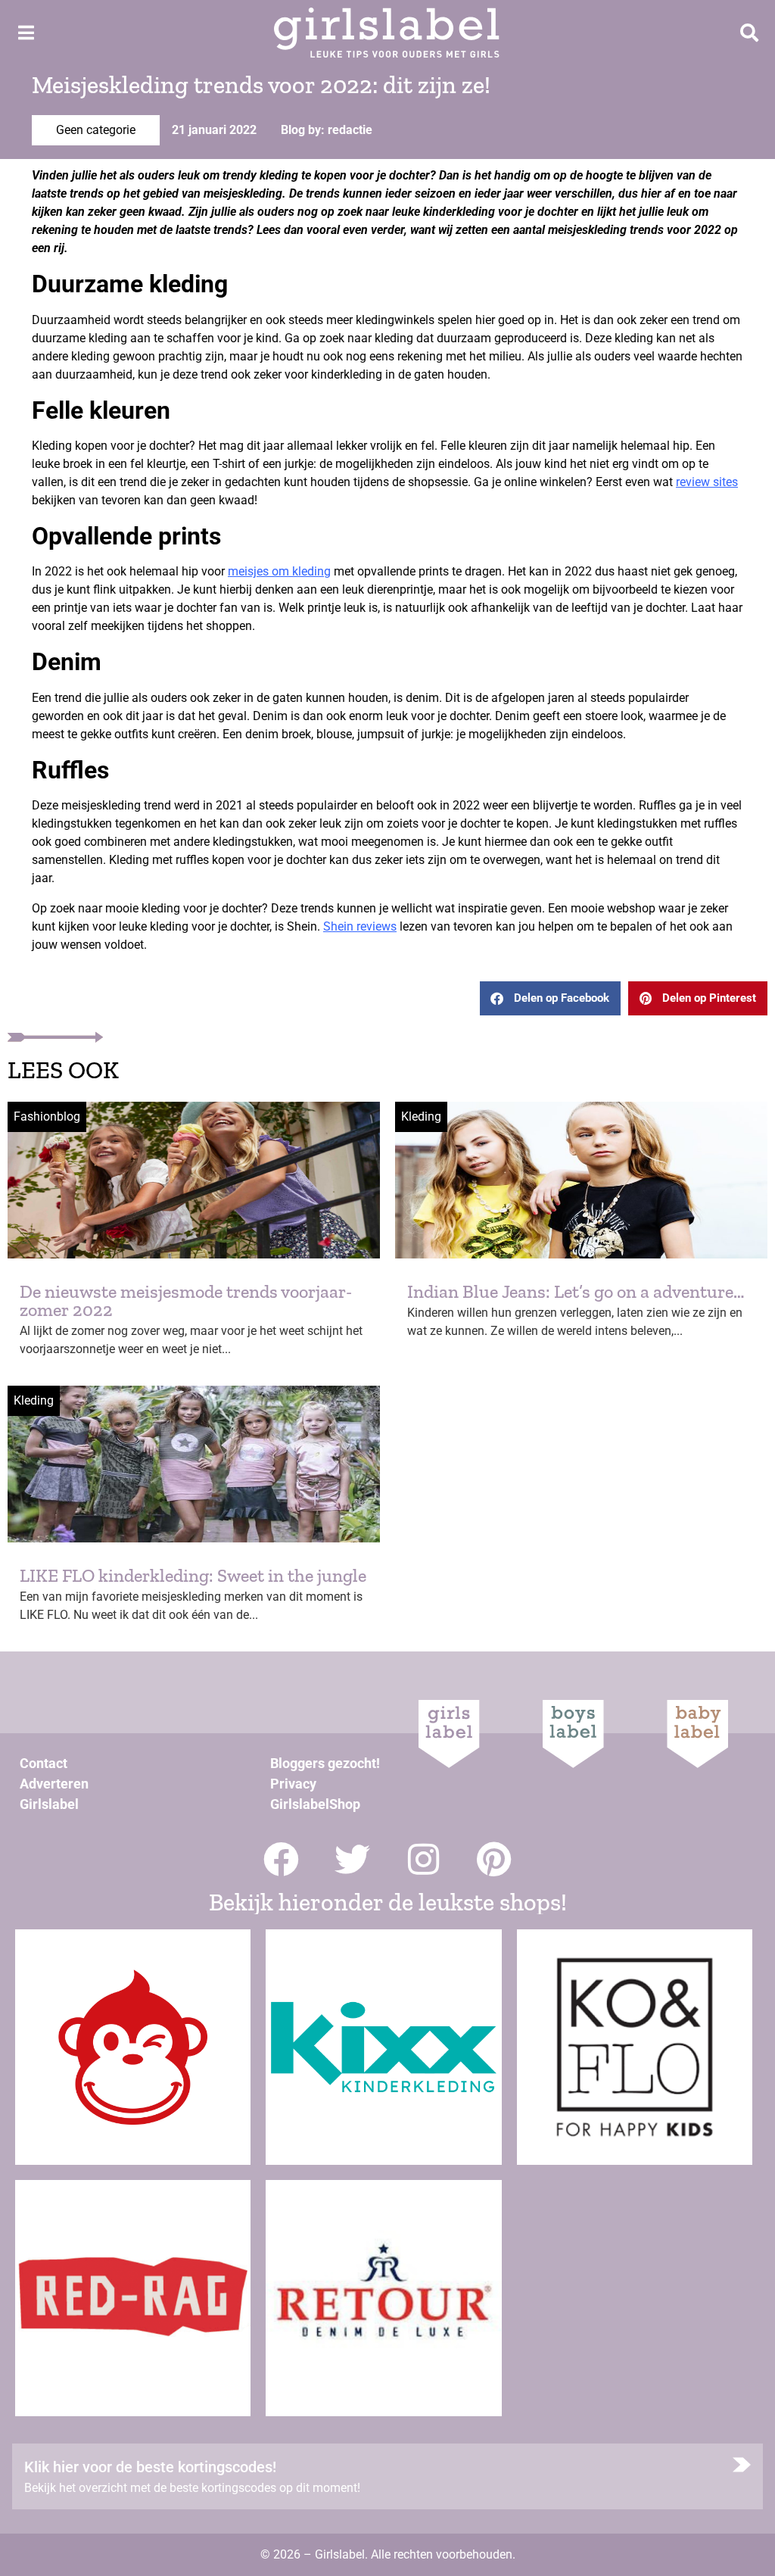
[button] (550, 998)
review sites (707, 482)
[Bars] (26, 33)
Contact (44, 1763)
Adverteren (54, 1784)
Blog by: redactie (327, 130)
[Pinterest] (495, 1859)
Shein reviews (360, 926)
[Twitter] (352, 1859)
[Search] (749, 33)
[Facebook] (281, 1859)
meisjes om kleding (279, 571)
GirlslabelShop (315, 1804)
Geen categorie (96, 130)
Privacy (293, 1784)
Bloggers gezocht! (325, 1763)
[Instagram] (423, 1859)
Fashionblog (47, 1116)
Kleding (421, 1116)
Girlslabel (49, 1804)
